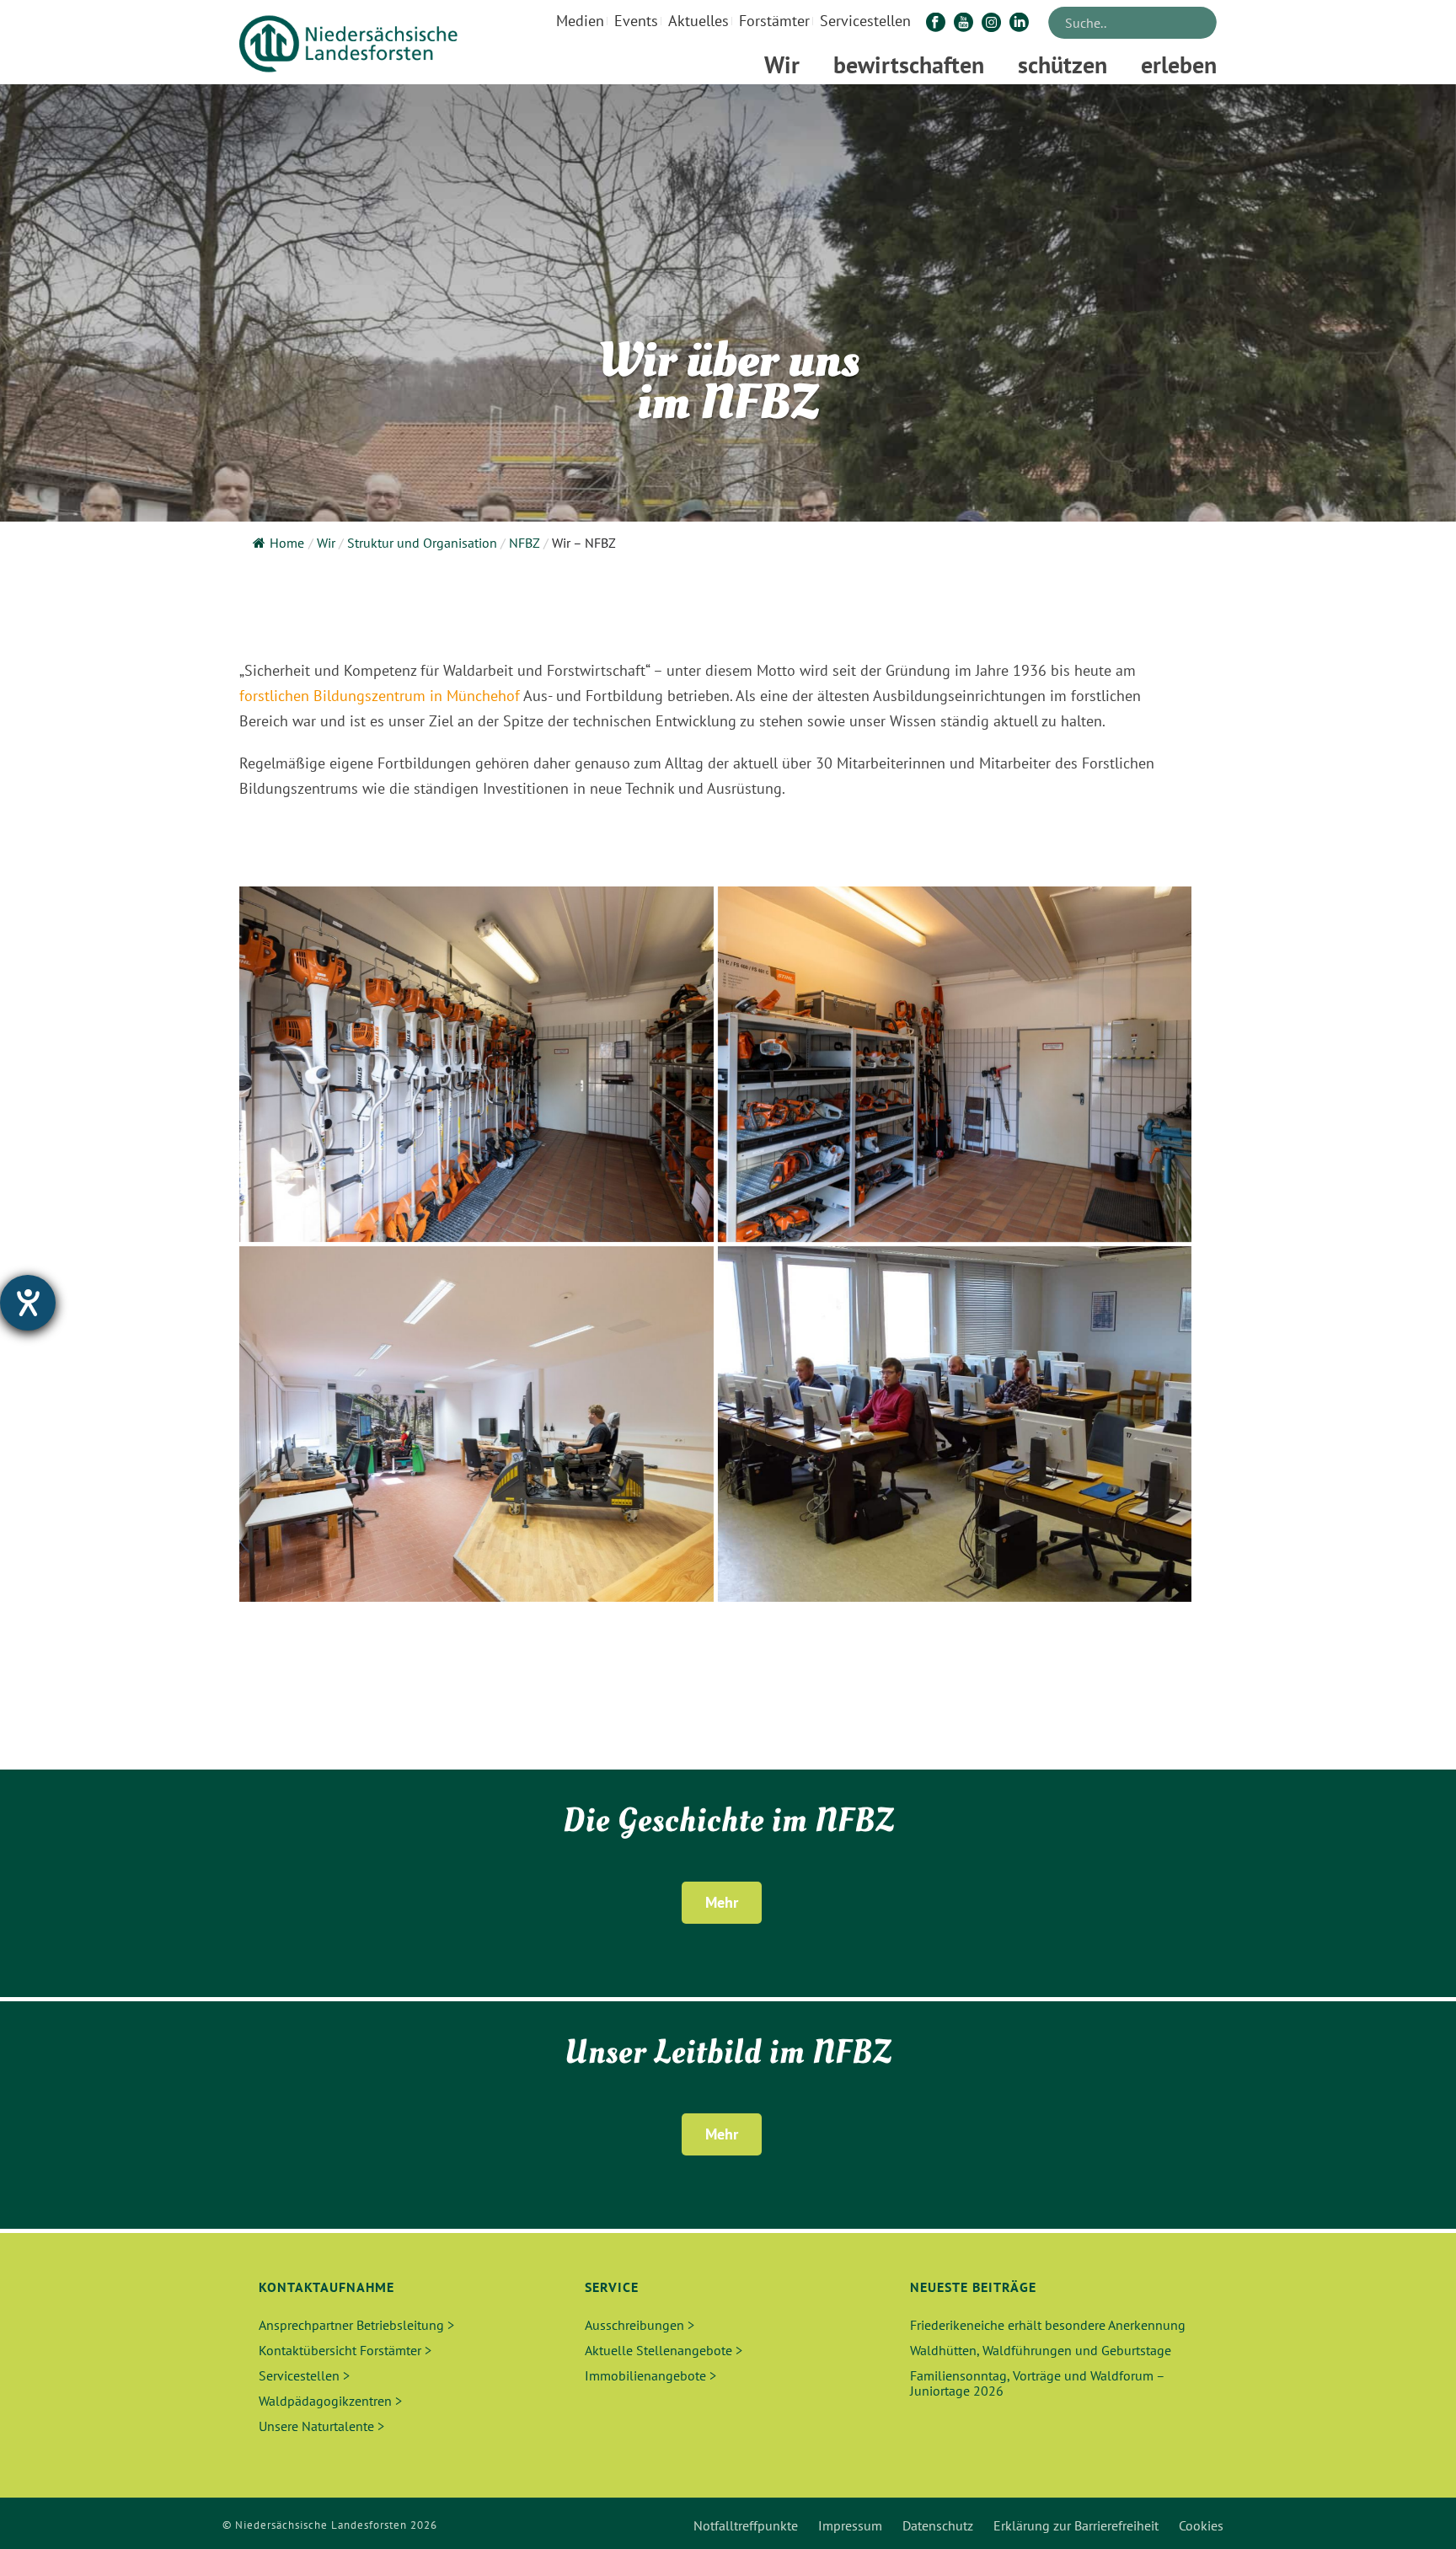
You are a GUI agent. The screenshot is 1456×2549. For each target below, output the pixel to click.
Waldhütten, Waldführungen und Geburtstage (1041, 2350)
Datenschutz (938, 2525)
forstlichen (274, 696)
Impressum (850, 2525)
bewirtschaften (909, 64)
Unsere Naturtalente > (321, 2426)
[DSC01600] (955, 1424)
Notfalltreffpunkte (746, 2525)
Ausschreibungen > (640, 2325)
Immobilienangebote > (650, 2375)
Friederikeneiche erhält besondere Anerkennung (1048, 2325)
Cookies (1201, 2525)
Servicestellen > (304, 2375)
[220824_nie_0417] (476, 1064)
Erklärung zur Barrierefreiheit (1076, 2525)
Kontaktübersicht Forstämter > (345, 2350)
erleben (1179, 64)
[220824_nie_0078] (476, 1424)
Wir (782, 64)
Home (287, 543)
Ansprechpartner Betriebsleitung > (356, 2325)
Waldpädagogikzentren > (330, 2401)
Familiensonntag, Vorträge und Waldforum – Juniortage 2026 (1037, 2383)
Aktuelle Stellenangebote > (664, 2350)
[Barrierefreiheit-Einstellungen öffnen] (28, 1303)
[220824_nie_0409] (955, 1064)
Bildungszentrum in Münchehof (418, 696)
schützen (1063, 64)
